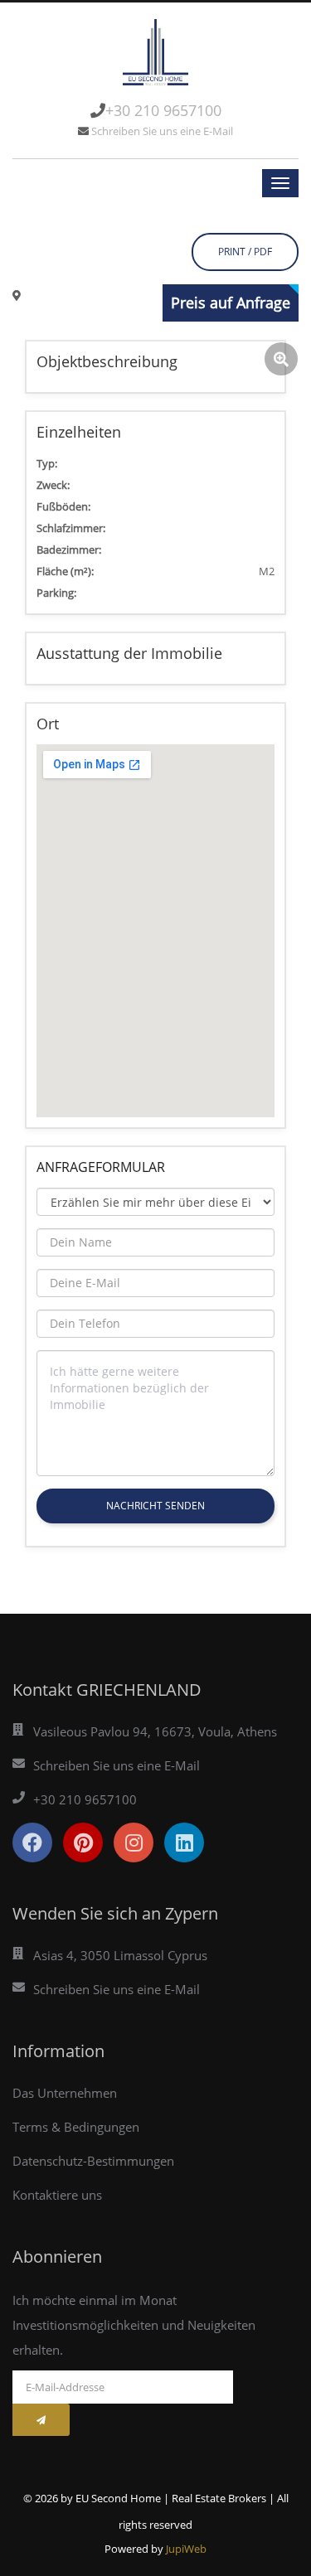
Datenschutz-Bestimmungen (93, 2161)
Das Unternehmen (65, 2093)
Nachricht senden (155, 1506)
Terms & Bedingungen (76, 2127)
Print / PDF (245, 252)
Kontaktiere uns (57, 2195)
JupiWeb (186, 2549)
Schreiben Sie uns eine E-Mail (162, 131)
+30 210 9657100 (163, 110)
